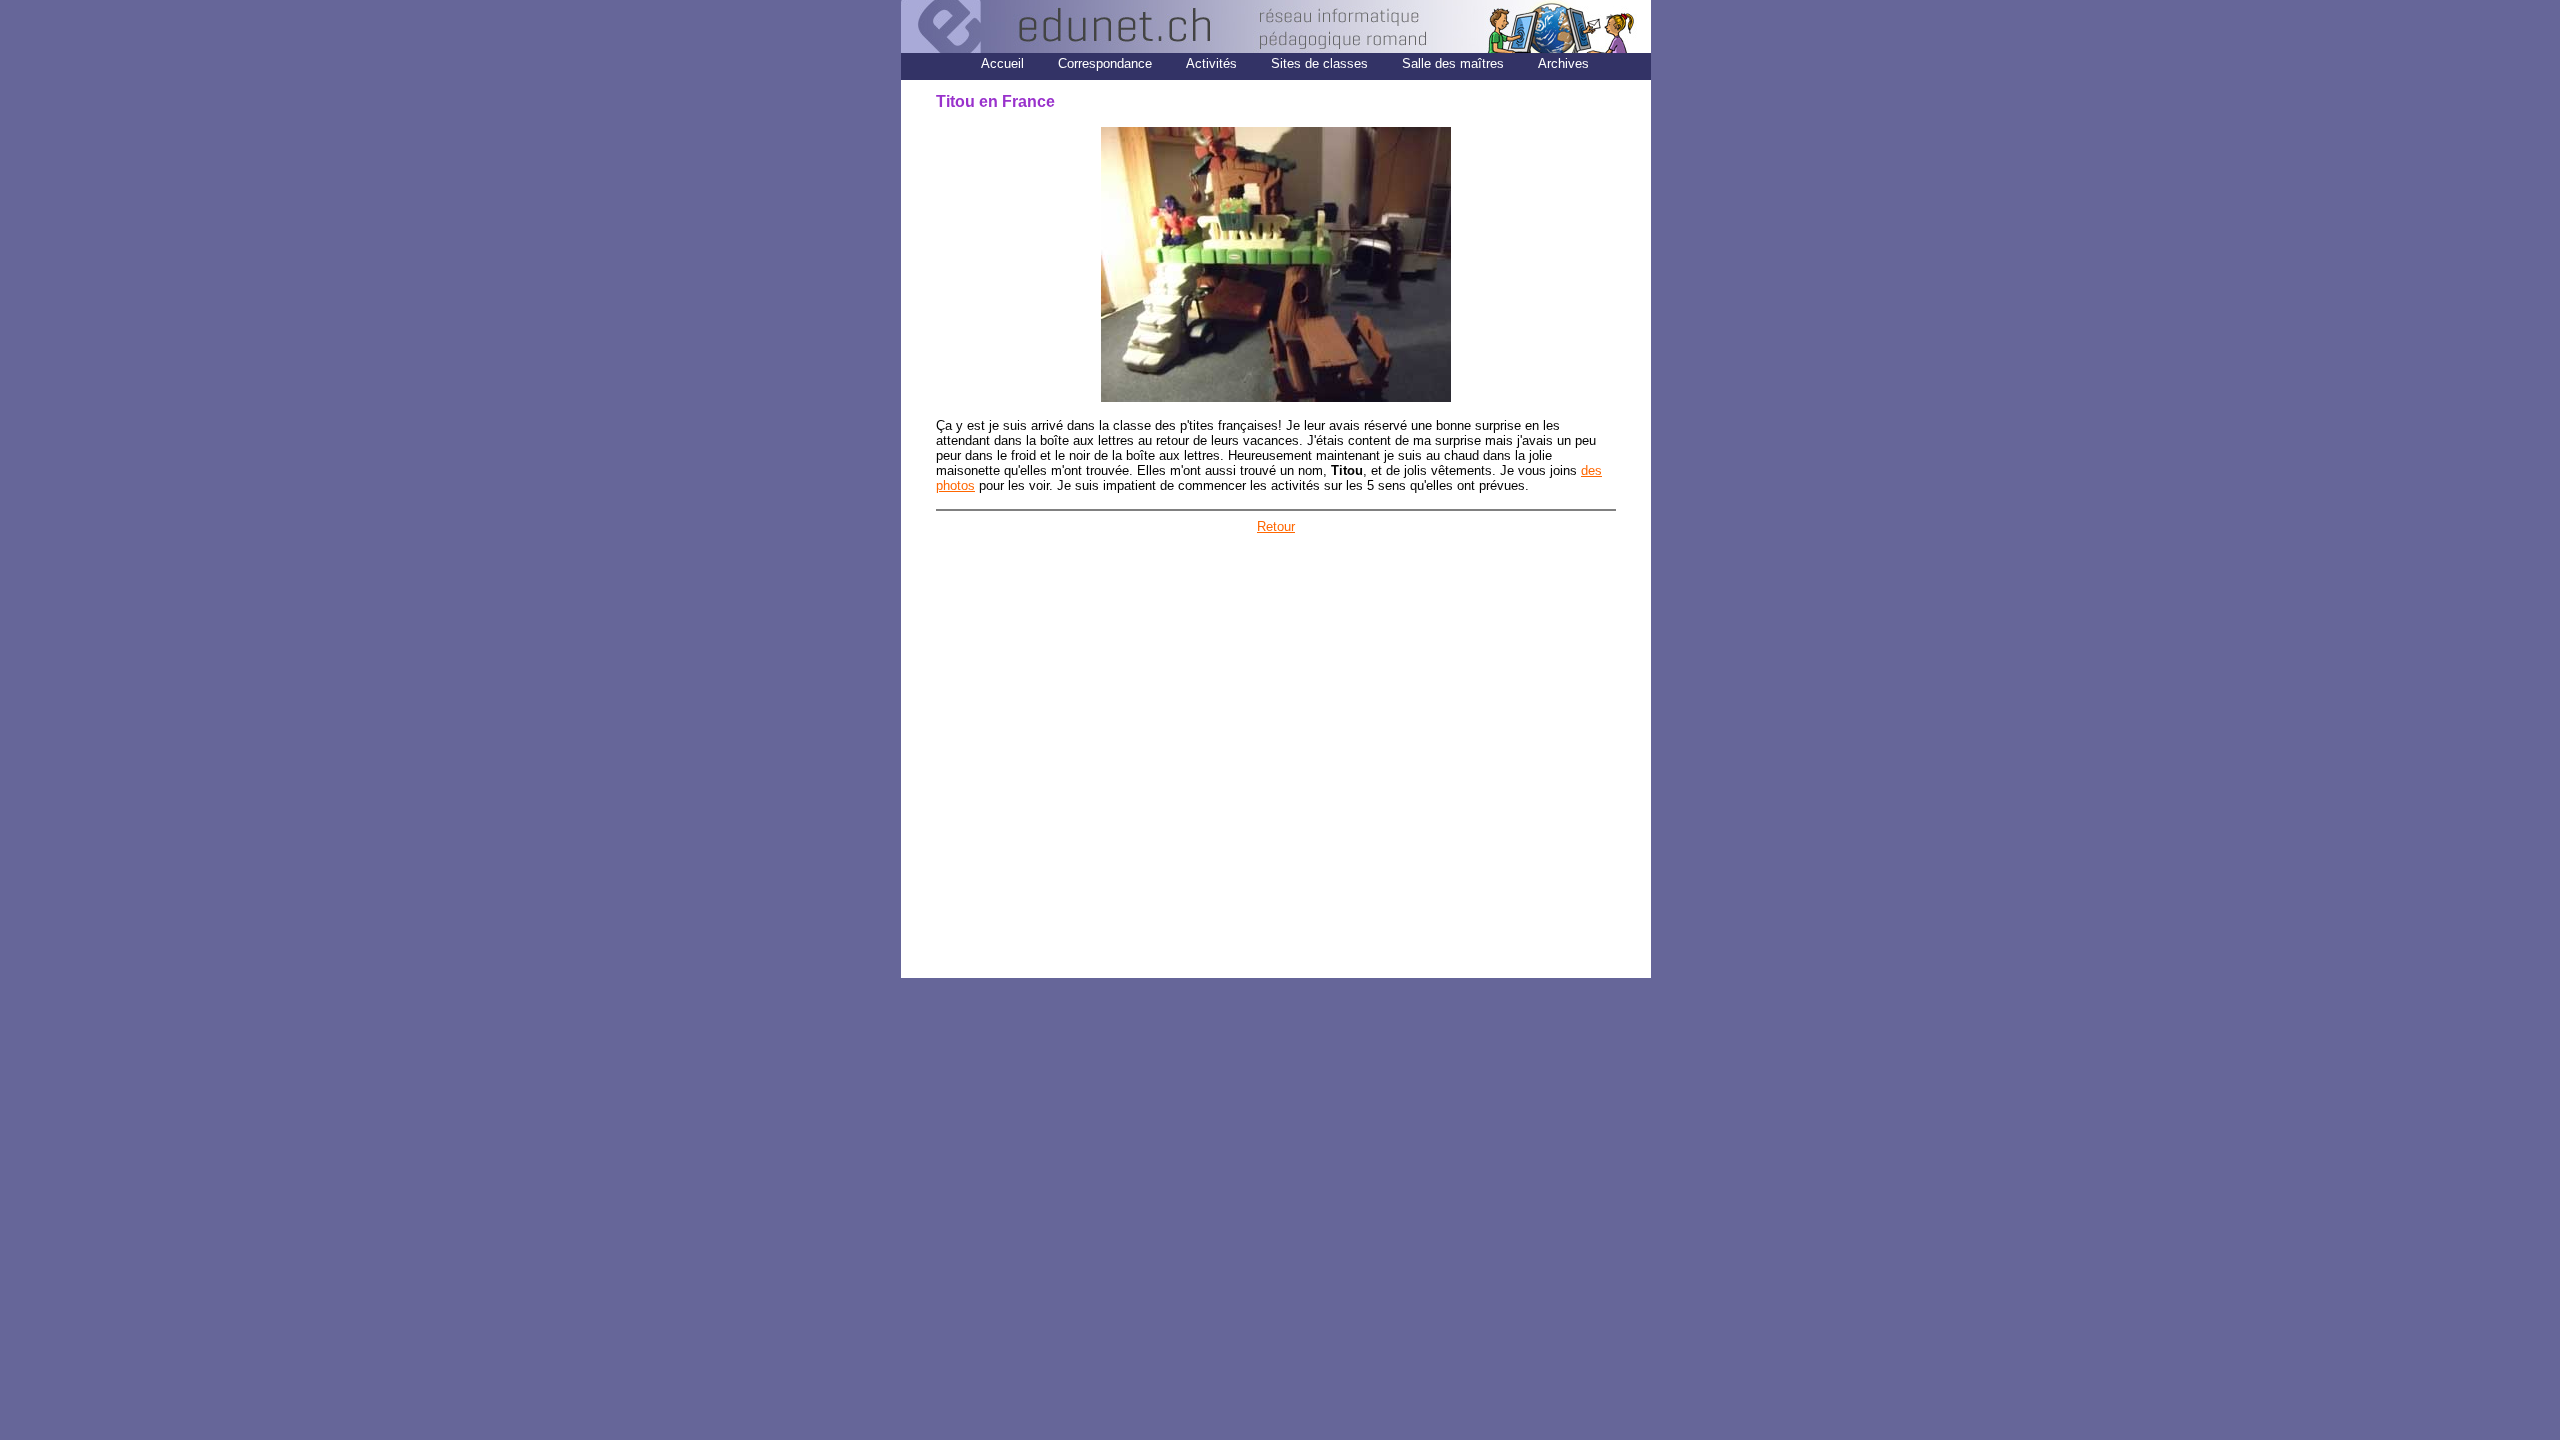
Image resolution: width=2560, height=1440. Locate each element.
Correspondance (1105, 63)
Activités (1211, 63)
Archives (1563, 63)
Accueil (1002, 63)
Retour (1276, 526)
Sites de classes (1319, 63)
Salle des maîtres (1455, 63)
